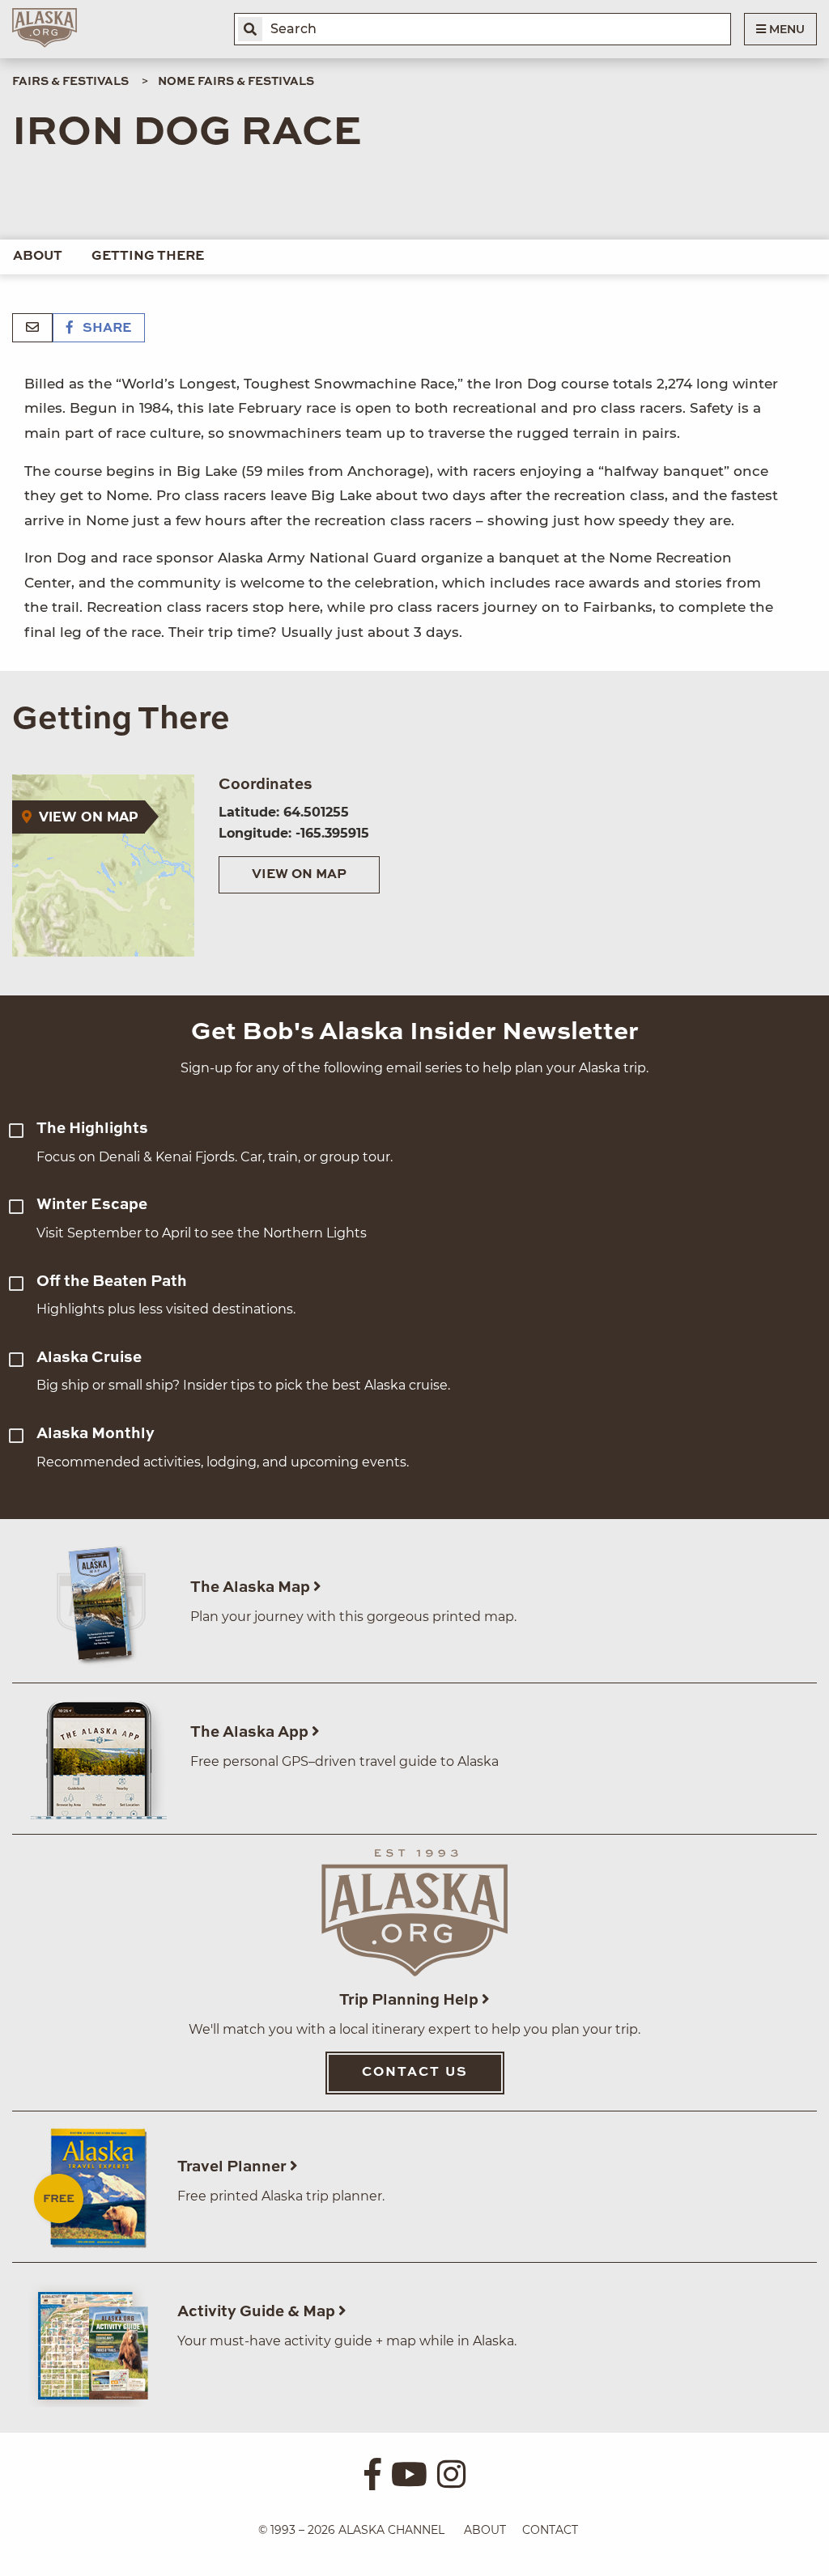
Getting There (148, 257)
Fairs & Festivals (70, 82)
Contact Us (415, 2073)
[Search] (250, 29)
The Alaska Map (252, 1587)
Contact (550, 2530)
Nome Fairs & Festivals (236, 82)
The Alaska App (251, 1732)
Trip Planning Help (410, 2000)
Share (105, 329)
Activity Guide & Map (258, 2312)
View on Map (299, 875)
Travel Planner (234, 2167)
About (38, 257)
